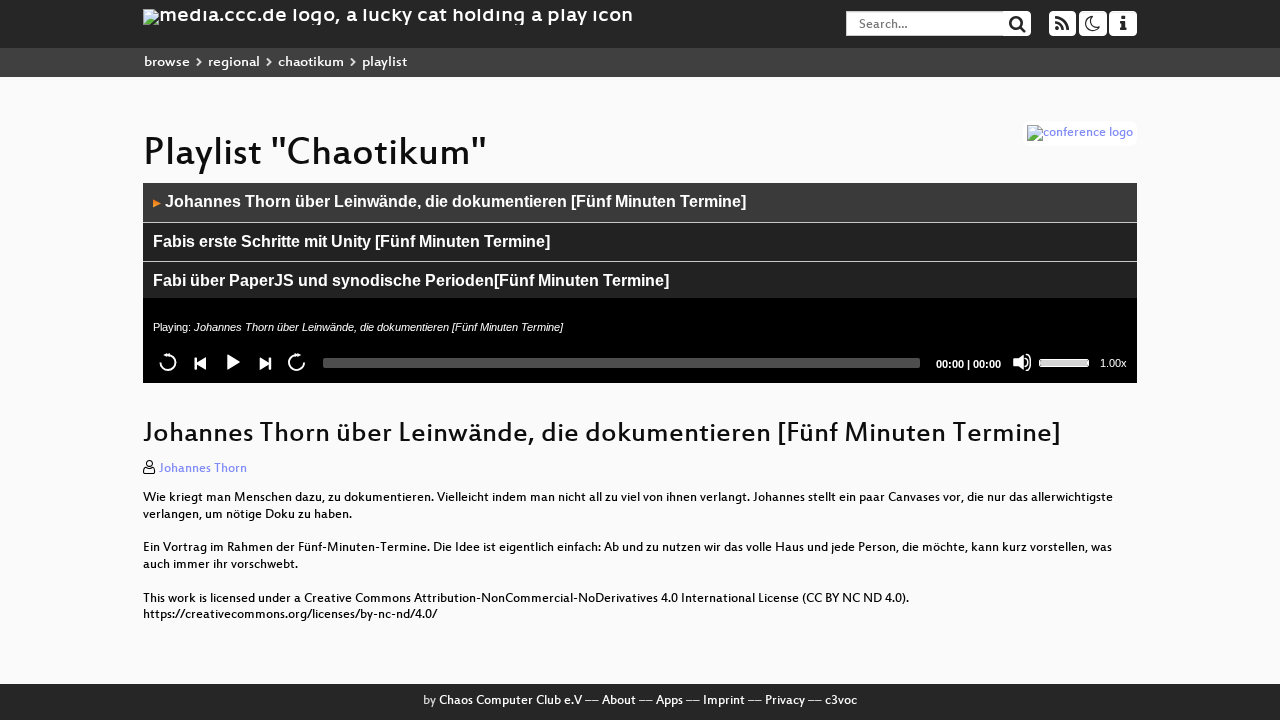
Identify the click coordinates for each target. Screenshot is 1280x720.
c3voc (841, 701)
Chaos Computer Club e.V (510, 701)
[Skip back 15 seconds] (168, 362)
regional (234, 62)
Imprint (724, 701)
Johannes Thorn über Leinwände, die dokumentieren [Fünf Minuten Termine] (449, 201)
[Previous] (200, 362)
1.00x (1113, 363)
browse (167, 62)
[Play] (232, 362)
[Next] (264, 362)
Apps (669, 701)
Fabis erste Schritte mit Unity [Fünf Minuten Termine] (351, 241)
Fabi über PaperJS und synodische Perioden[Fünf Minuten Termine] (411, 280)
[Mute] (1022, 362)
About (619, 701)
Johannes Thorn (203, 469)
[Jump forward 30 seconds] (296, 362)
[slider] (1067, 361)
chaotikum (311, 62)
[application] (640, 283)
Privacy (785, 701)
